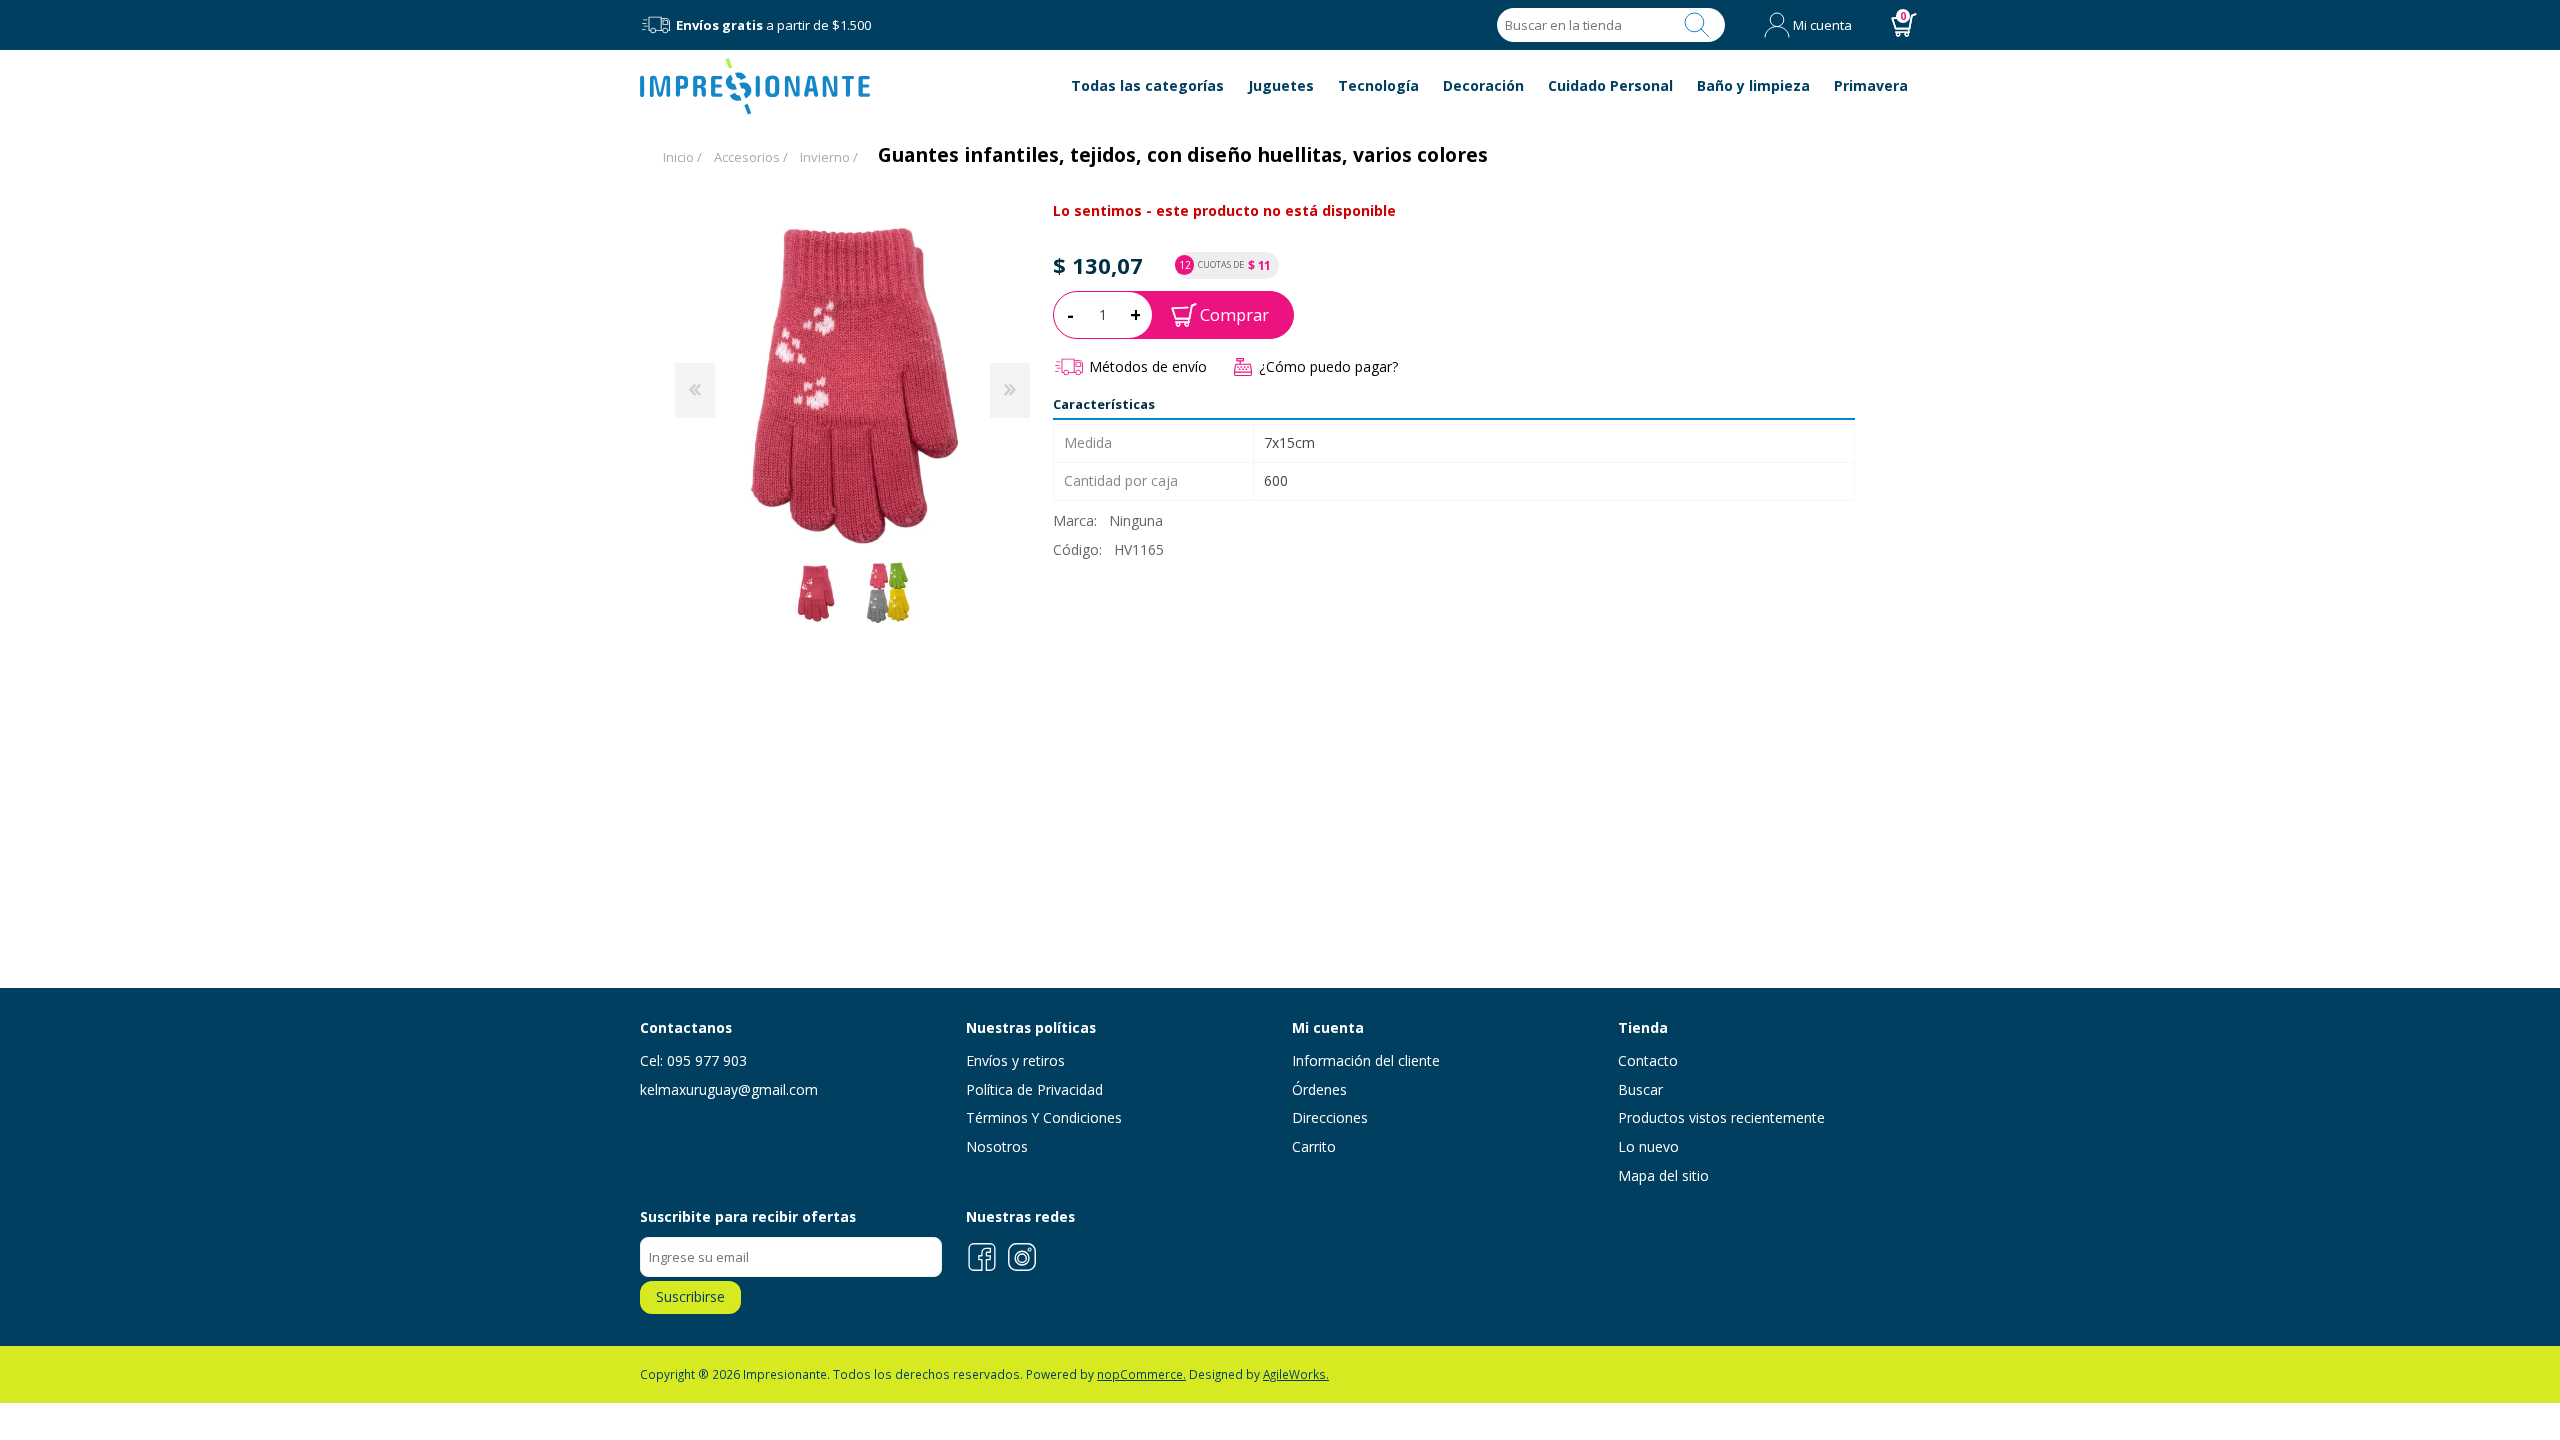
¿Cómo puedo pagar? (1328, 366)
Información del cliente (1366, 1060)
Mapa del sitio (1663, 1175)
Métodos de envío (1148, 366)
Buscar (1697, 25)
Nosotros (997, 1146)
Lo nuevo (1648, 1146)
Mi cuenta (1822, 25)
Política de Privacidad (1034, 1089)
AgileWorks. (1296, 1374)
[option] (815, 592)
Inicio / (682, 157)
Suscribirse (690, 1296)
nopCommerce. (1141, 1374)
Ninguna (1136, 520)
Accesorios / (751, 157)
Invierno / (829, 157)
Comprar (1234, 314)
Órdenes (1319, 1089)
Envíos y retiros (1015, 1060)
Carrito (1314, 1146)
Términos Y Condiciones (1044, 1117)
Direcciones (1330, 1117)
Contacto (1648, 1060)
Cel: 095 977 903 (693, 1060)
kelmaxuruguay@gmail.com (729, 1089)
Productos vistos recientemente (1721, 1117)
